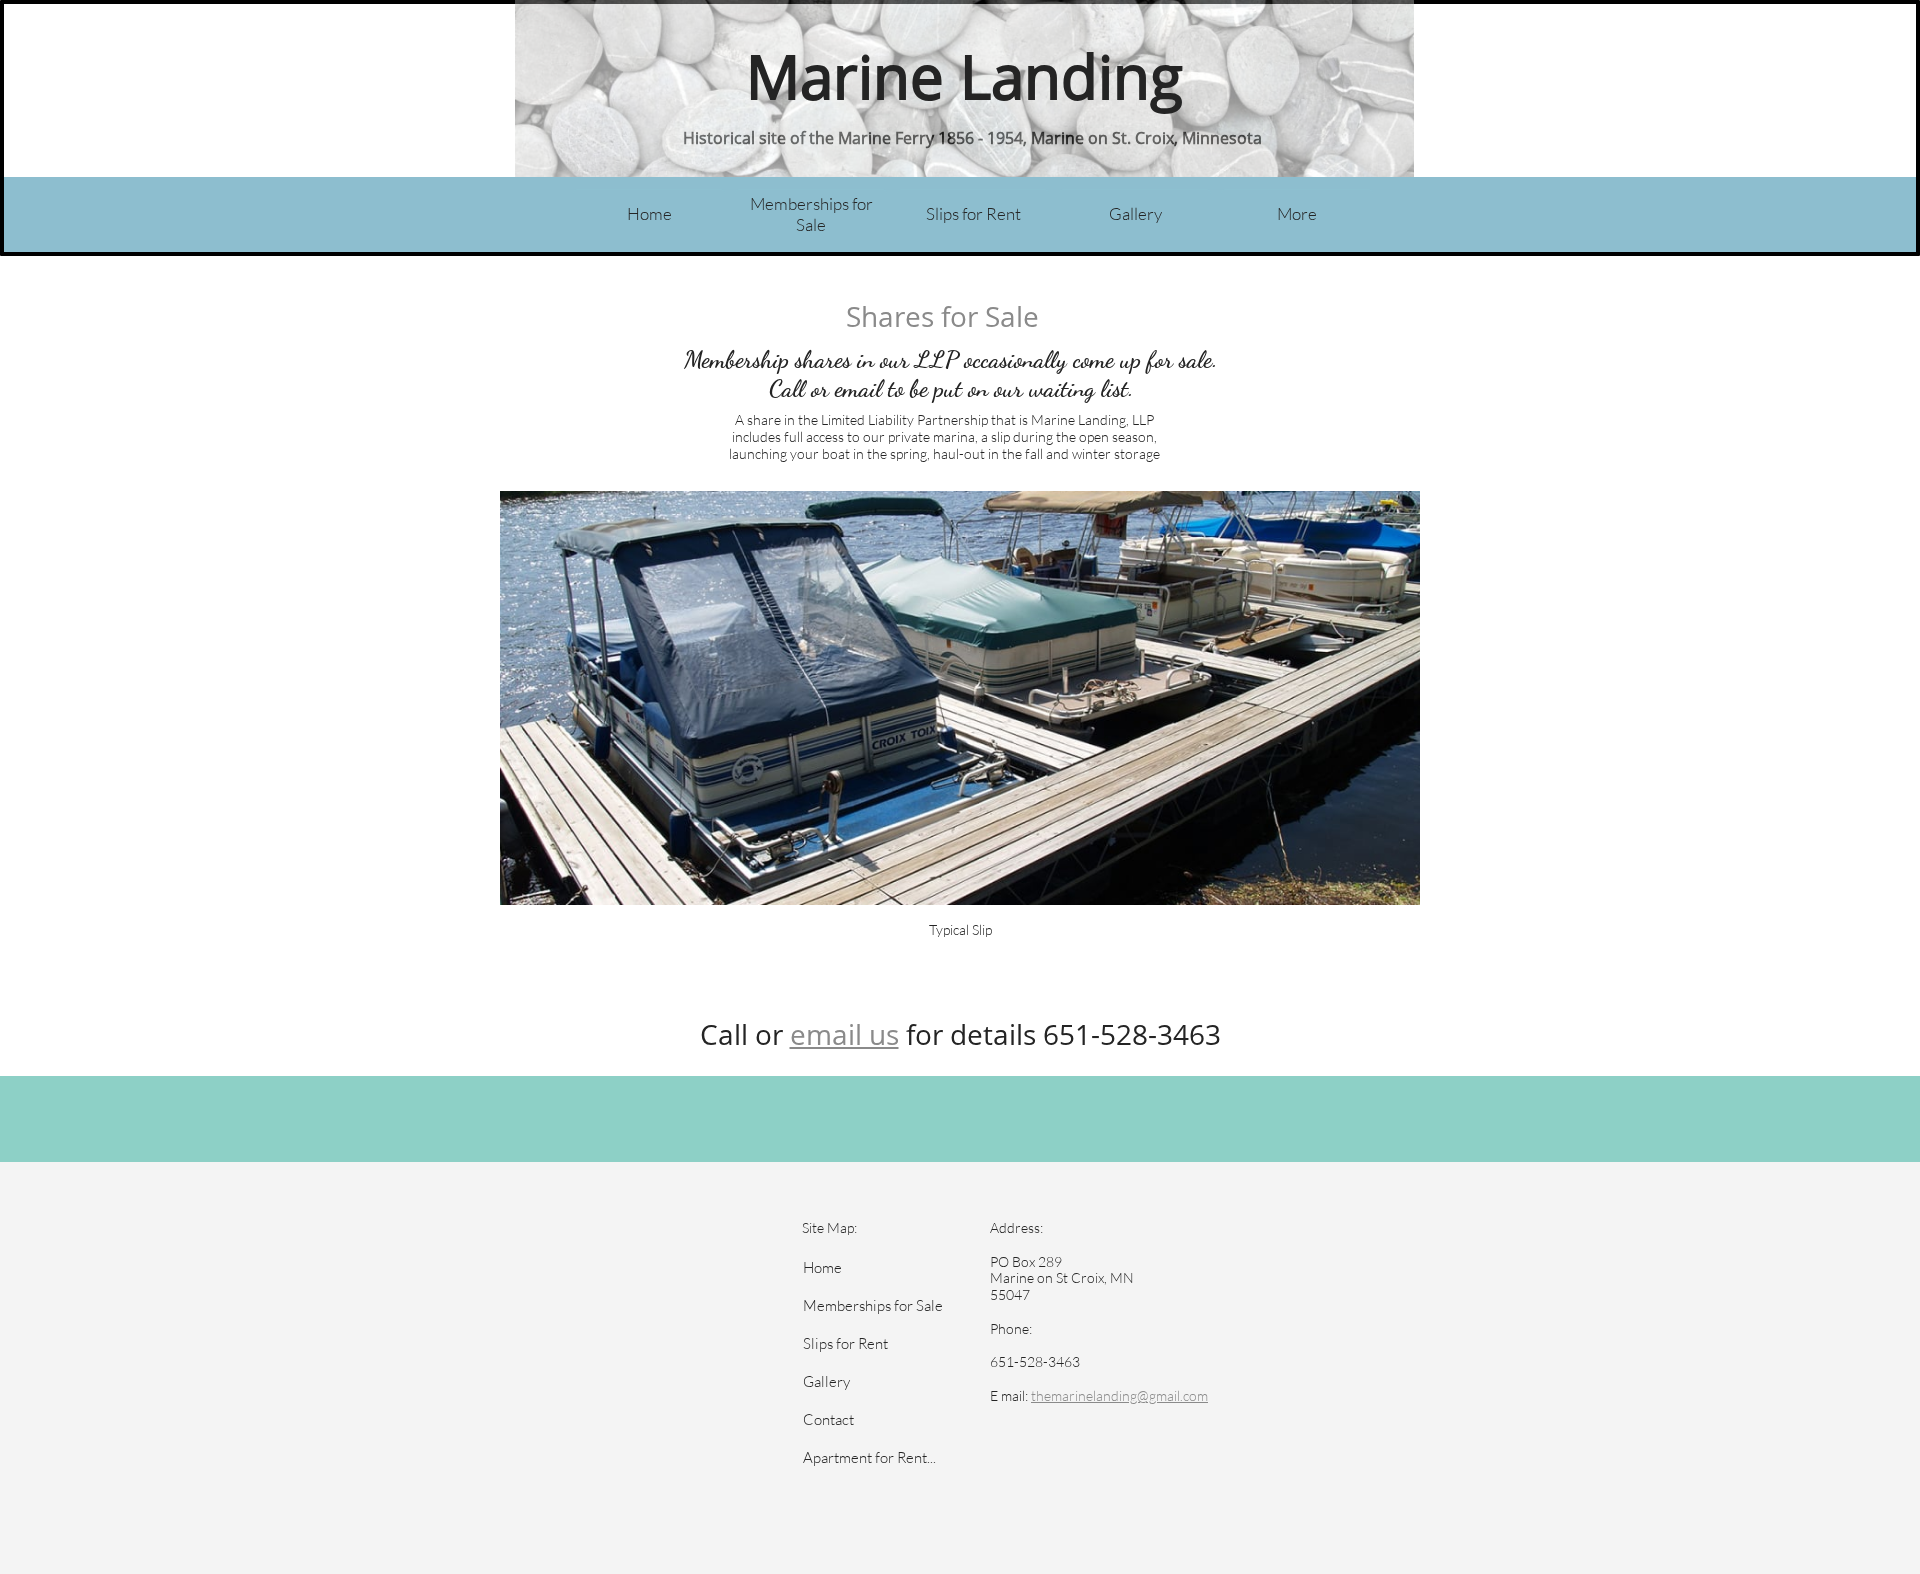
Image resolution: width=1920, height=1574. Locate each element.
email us (844, 1034)
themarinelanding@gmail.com (1119, 1395)
